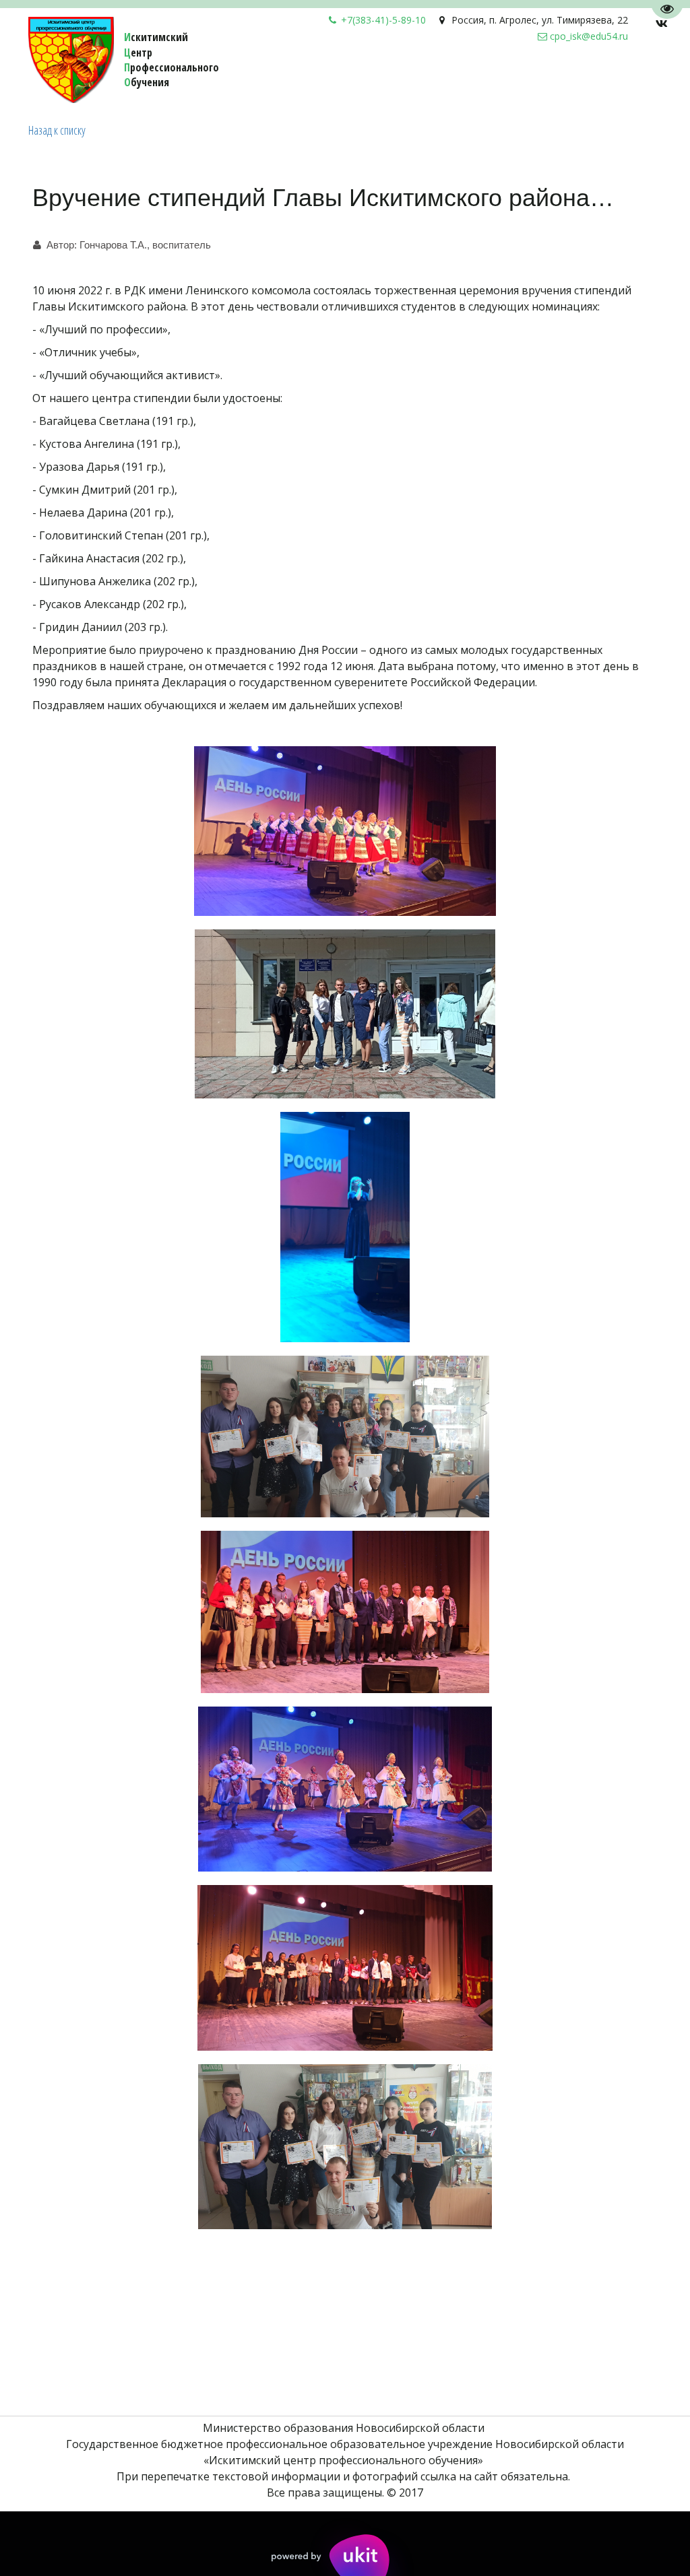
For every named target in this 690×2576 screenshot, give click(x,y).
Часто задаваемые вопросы (418, 80)
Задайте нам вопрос (182, 80)
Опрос (311, 80)
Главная (602, 80)
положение (538, 80)
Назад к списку (57, 130)
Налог (267, 80)
